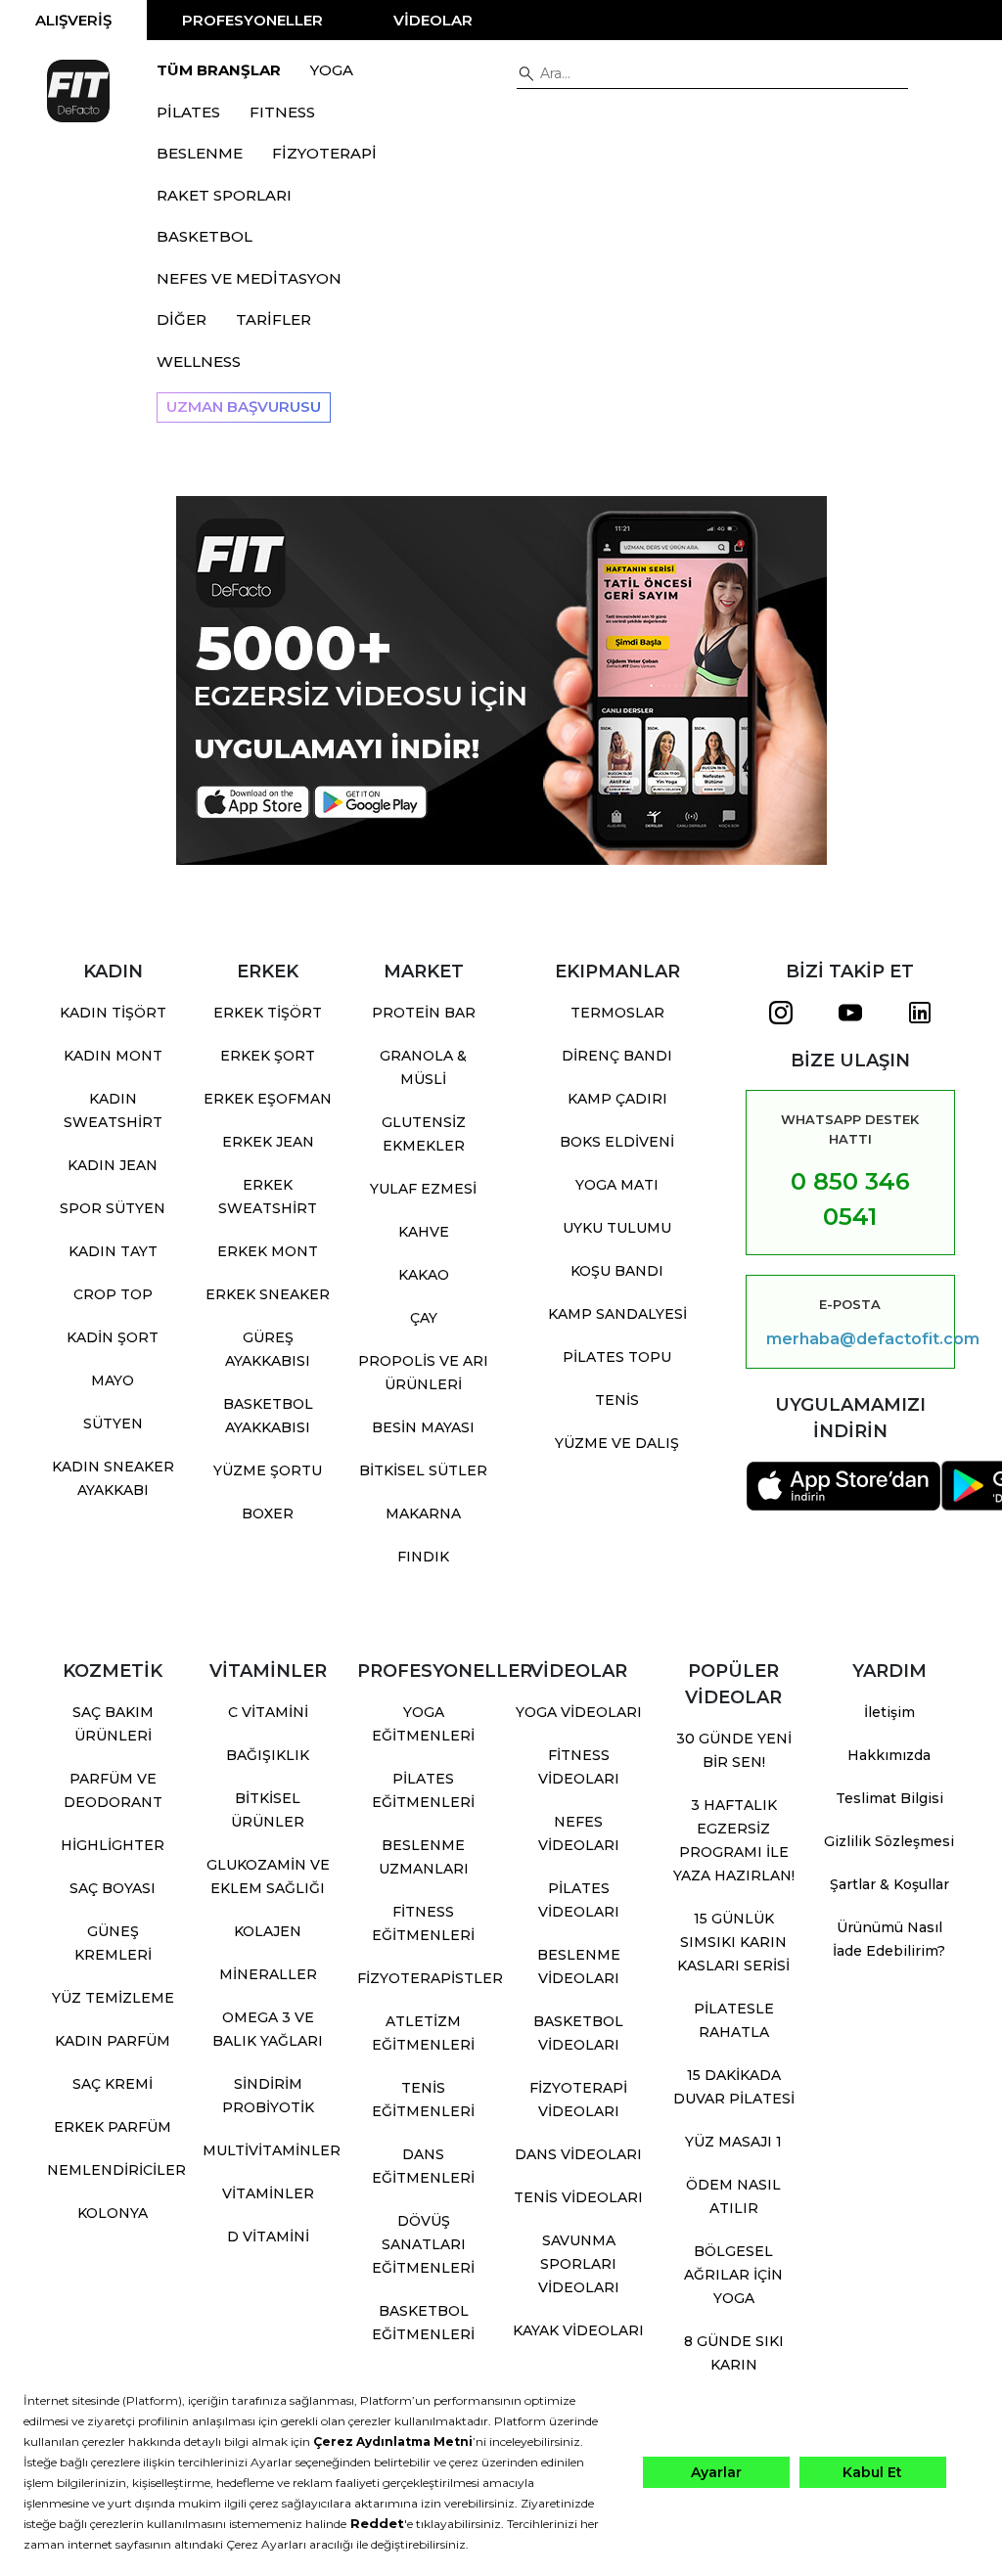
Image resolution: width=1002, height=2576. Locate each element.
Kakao (424, 1275)
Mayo (113, 1380)
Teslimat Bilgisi (889, 1798)
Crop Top (113, 1294)
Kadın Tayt (113, 1251)
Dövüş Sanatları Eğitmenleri (423, 2244)
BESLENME (200, 153)
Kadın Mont (113, 1056)
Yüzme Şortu (268, 1470)
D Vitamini (268, 2237)
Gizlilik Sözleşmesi (889, 1841)
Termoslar (617, 1013)
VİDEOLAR (433, 20)
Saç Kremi (113, 2084)
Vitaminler (268, 2193)
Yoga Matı (617, 1185)
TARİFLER (273, 319)
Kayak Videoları (578, 2330)
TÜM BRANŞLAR (219, 70)
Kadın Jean (113, 1165)
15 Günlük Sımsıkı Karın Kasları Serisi (733, 1942)
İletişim (889, 1712)
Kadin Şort (113, 1337)
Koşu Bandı (617, 1271)
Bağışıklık (268, 1755)
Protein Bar (424, 1013)
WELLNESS (199, 362)
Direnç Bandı (617, 1056)
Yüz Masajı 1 (733, 2142)
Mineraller (268, 1974)
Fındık (423, 1557)
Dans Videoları (578, 2154)
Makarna (423, 1514)
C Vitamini (268, 1712)
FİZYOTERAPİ (324, 153)
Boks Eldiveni (617, 1142)
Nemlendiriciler (116, 2170)
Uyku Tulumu (617, 1228)
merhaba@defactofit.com (850, 1339)
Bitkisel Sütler (423, 1470)
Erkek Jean (268, 1142)
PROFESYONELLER (252, 20)
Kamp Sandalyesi (617, 1314)
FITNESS (282, 112)
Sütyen (113, 1424)
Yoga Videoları (579, 1712)
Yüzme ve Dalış (617, 1443)
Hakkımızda (889, 1755)
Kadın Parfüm (113, 2041)
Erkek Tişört (268, 1013)
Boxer (268, 1514)
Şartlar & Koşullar (889, 1884)
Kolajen (268, 1931)
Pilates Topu (617, 1357)
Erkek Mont (268, 1251)
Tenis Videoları (578, 2197)
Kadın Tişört (113, 1013)
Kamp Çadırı (617, 1099)
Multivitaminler (272, 2150)
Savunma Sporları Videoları (579, 2264)
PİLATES (188, 112)
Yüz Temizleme (113, 1998)
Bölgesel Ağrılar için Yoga (733, 2275)
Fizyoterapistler (430, 1978)
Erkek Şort (268, 1056)
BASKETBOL (205, 236)
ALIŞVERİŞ (73, 20)
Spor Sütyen (113, 1208)
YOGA (332, 70)
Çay (424, 1318)
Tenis (617, 1400)
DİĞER (182, 319)
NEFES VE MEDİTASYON (249, 278)
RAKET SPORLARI (224, 195)
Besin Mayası (423, 1427)
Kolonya (113, 2213)
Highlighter (113, 1845)
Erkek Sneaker (268, 1294)
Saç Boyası (113, 1888)
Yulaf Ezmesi (423, 1189)
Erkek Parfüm (113, 2127)
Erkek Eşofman (268, 1099)
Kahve (424, 1232)
